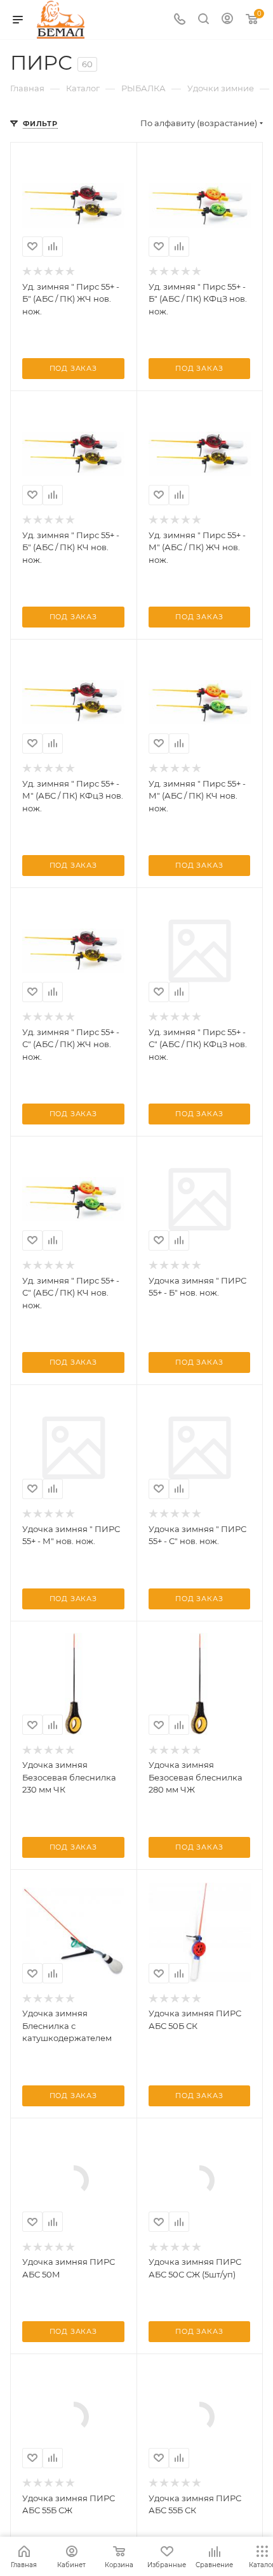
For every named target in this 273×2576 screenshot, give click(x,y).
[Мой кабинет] (227, 20)
